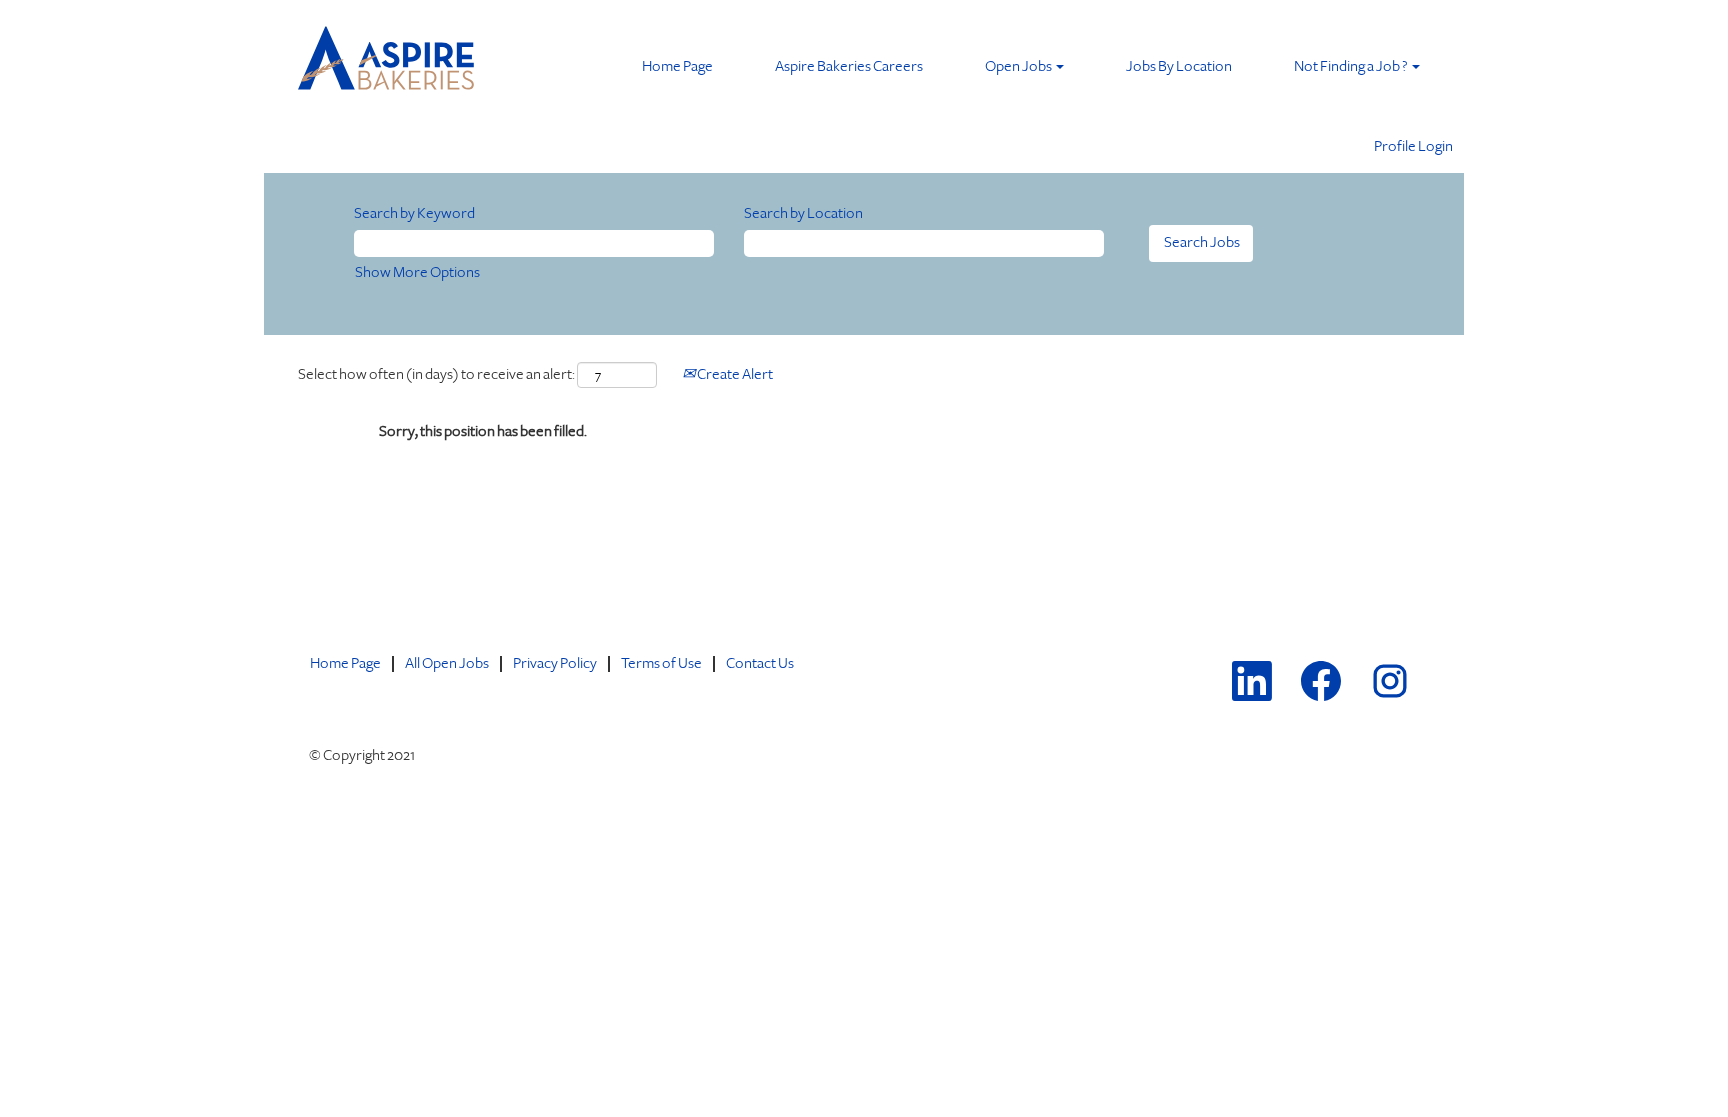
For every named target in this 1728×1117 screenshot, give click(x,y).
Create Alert (734, 374)
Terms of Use (661, 663)
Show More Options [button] (417, 272)
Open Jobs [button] (1019, 66)
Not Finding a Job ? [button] (1352, 66)
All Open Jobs (447, 663)
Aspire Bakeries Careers (849, 66)
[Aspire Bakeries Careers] (387, 62)
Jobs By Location (1179, 66)
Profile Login (1413, 146)
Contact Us (760, 663)
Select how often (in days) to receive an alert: (436, 374)
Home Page (677, 66)
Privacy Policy (555, 663)
